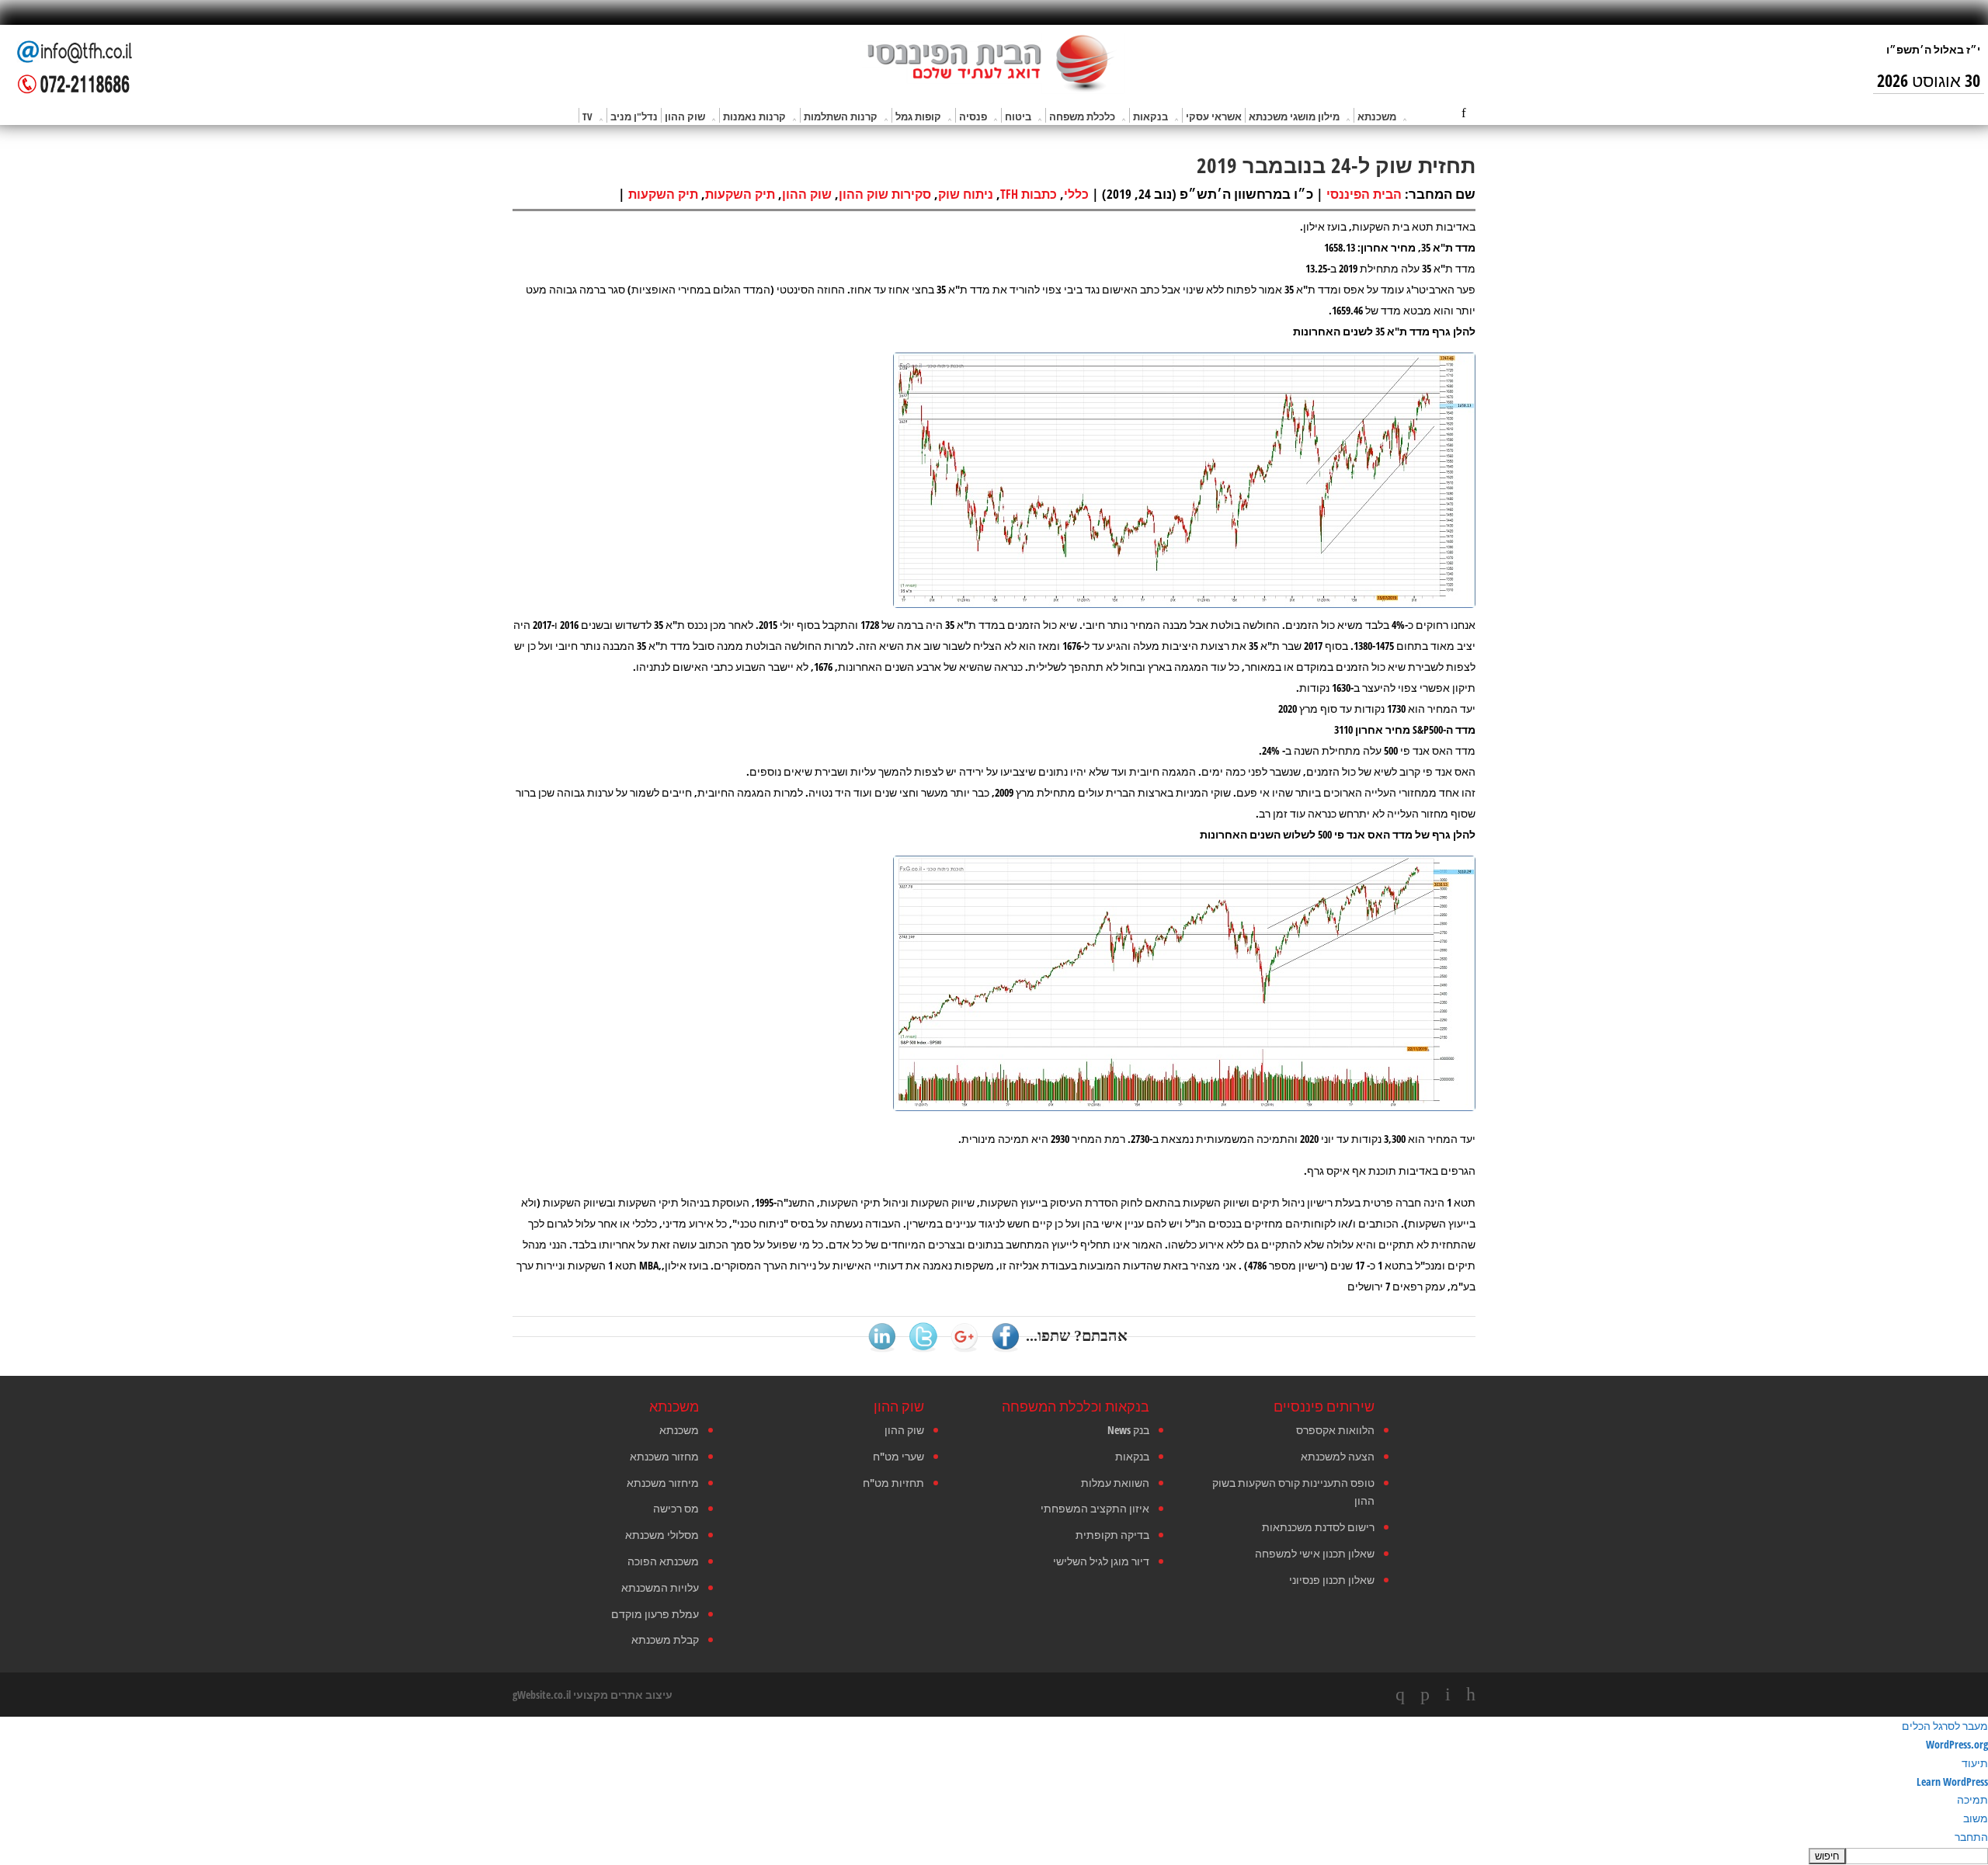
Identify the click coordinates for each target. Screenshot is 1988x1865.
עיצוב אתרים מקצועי (623, 1695)
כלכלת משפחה (1082, 116)
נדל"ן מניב (634, 116)
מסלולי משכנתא (662, 1535)
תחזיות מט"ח (893, 1483)
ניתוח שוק (966, 194)
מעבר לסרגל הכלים (1945, 1726)
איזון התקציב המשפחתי (1095, 1508)
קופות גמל (918, 116)
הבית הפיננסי (1364, 194)
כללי (1076, 194)
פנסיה (973, 116)
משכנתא (1377, 116)
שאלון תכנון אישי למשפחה (1315, 1553)
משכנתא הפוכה (663, 1561)
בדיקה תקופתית (1112, 1535)
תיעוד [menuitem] (1975, 1763)
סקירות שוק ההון (885, 194)
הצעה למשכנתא (1338, 1456)
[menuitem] (994, 1856)
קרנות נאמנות (754, 116)
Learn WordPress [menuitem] (1952, 1782)
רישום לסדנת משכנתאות (1318, 1527)
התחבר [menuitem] (1971, 1837)
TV (587, 116)
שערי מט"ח (898, 1456)
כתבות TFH (1029, 194)
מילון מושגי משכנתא (1294, 116)
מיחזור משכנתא (663, 1483)
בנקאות (1150, 116)
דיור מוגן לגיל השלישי (1101, 1561)
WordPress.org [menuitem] (1957, 1744)
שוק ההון (685, 116)
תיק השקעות (740, 194)
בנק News (1128, 1430)
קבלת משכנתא (665, 1639)
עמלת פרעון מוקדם (655, 1614)
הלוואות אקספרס (1335, 1430)
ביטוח (1018, 116)
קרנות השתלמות (841, 116)
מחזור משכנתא (664, 1456)
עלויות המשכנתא (660, 1587)
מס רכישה (676, 1508)
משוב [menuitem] (1976, 1818)
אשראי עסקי (1214, 116)
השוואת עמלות (1115, 1483)
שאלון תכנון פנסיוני (1332, 1580)
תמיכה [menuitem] (1972, 1799)
